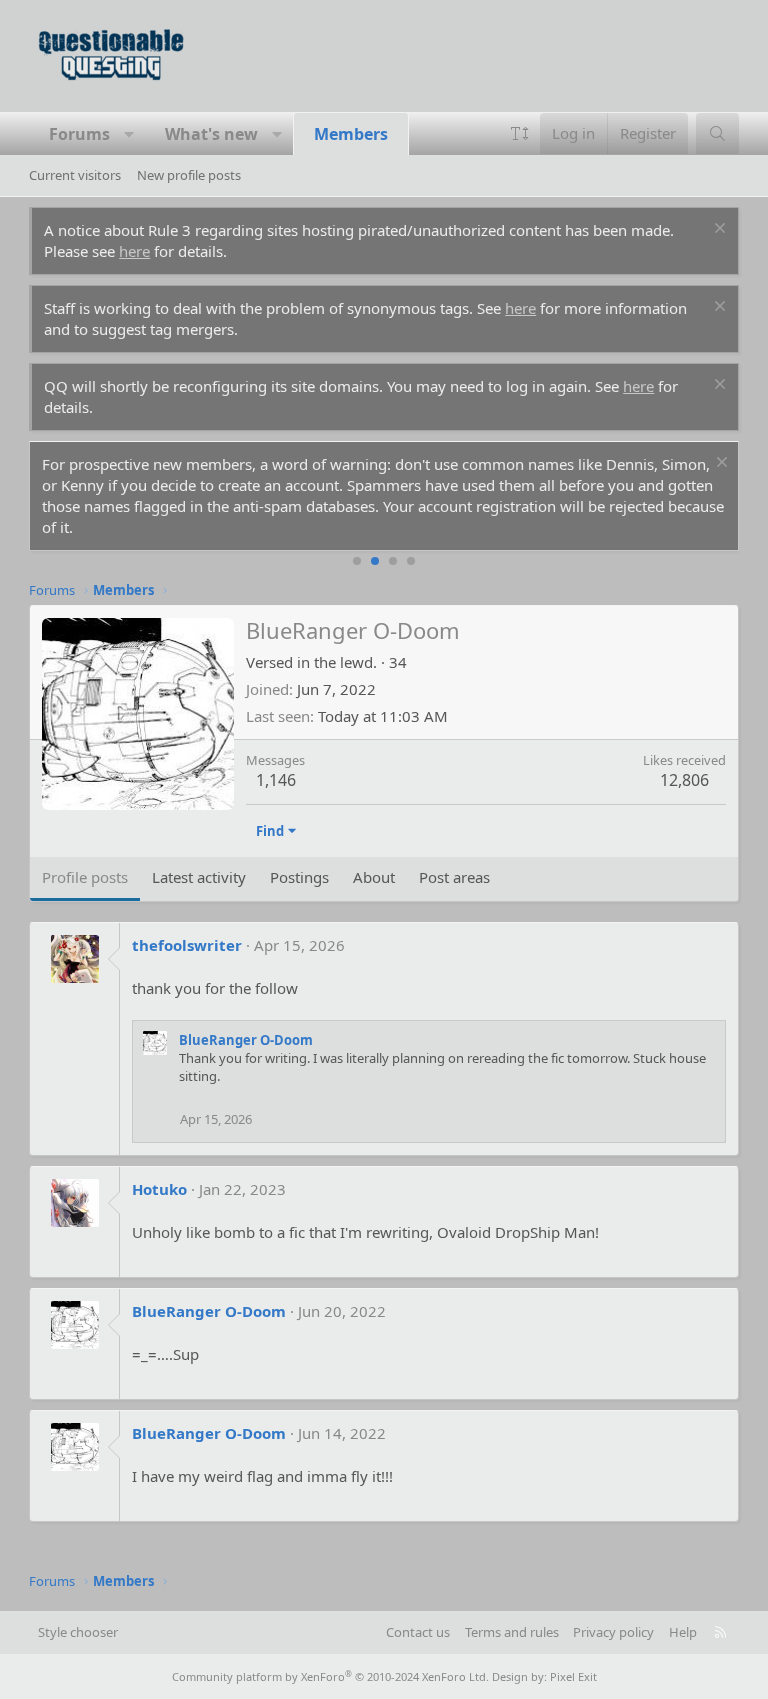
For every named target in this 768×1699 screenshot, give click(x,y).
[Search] (717, 133)
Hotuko (159, 1189)
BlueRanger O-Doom (246, 1040)
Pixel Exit (573, 1676)
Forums (79, 134)
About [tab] (374, 877)
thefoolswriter (187, 945)
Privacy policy (613, 1632)
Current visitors (75, 175)
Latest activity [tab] (199, 877)
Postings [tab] (299, 877)
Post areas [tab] (454, 877)
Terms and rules (512, 1632)
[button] (129, 134)
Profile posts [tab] (85, 877)
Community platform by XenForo (330, 1676)
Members (351, 134)
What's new (211, 134)
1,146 (276, 780)
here (134, 251)
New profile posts (189, 175)
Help (683, 1632)
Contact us (418, 1632)
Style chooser (78, 1632)
